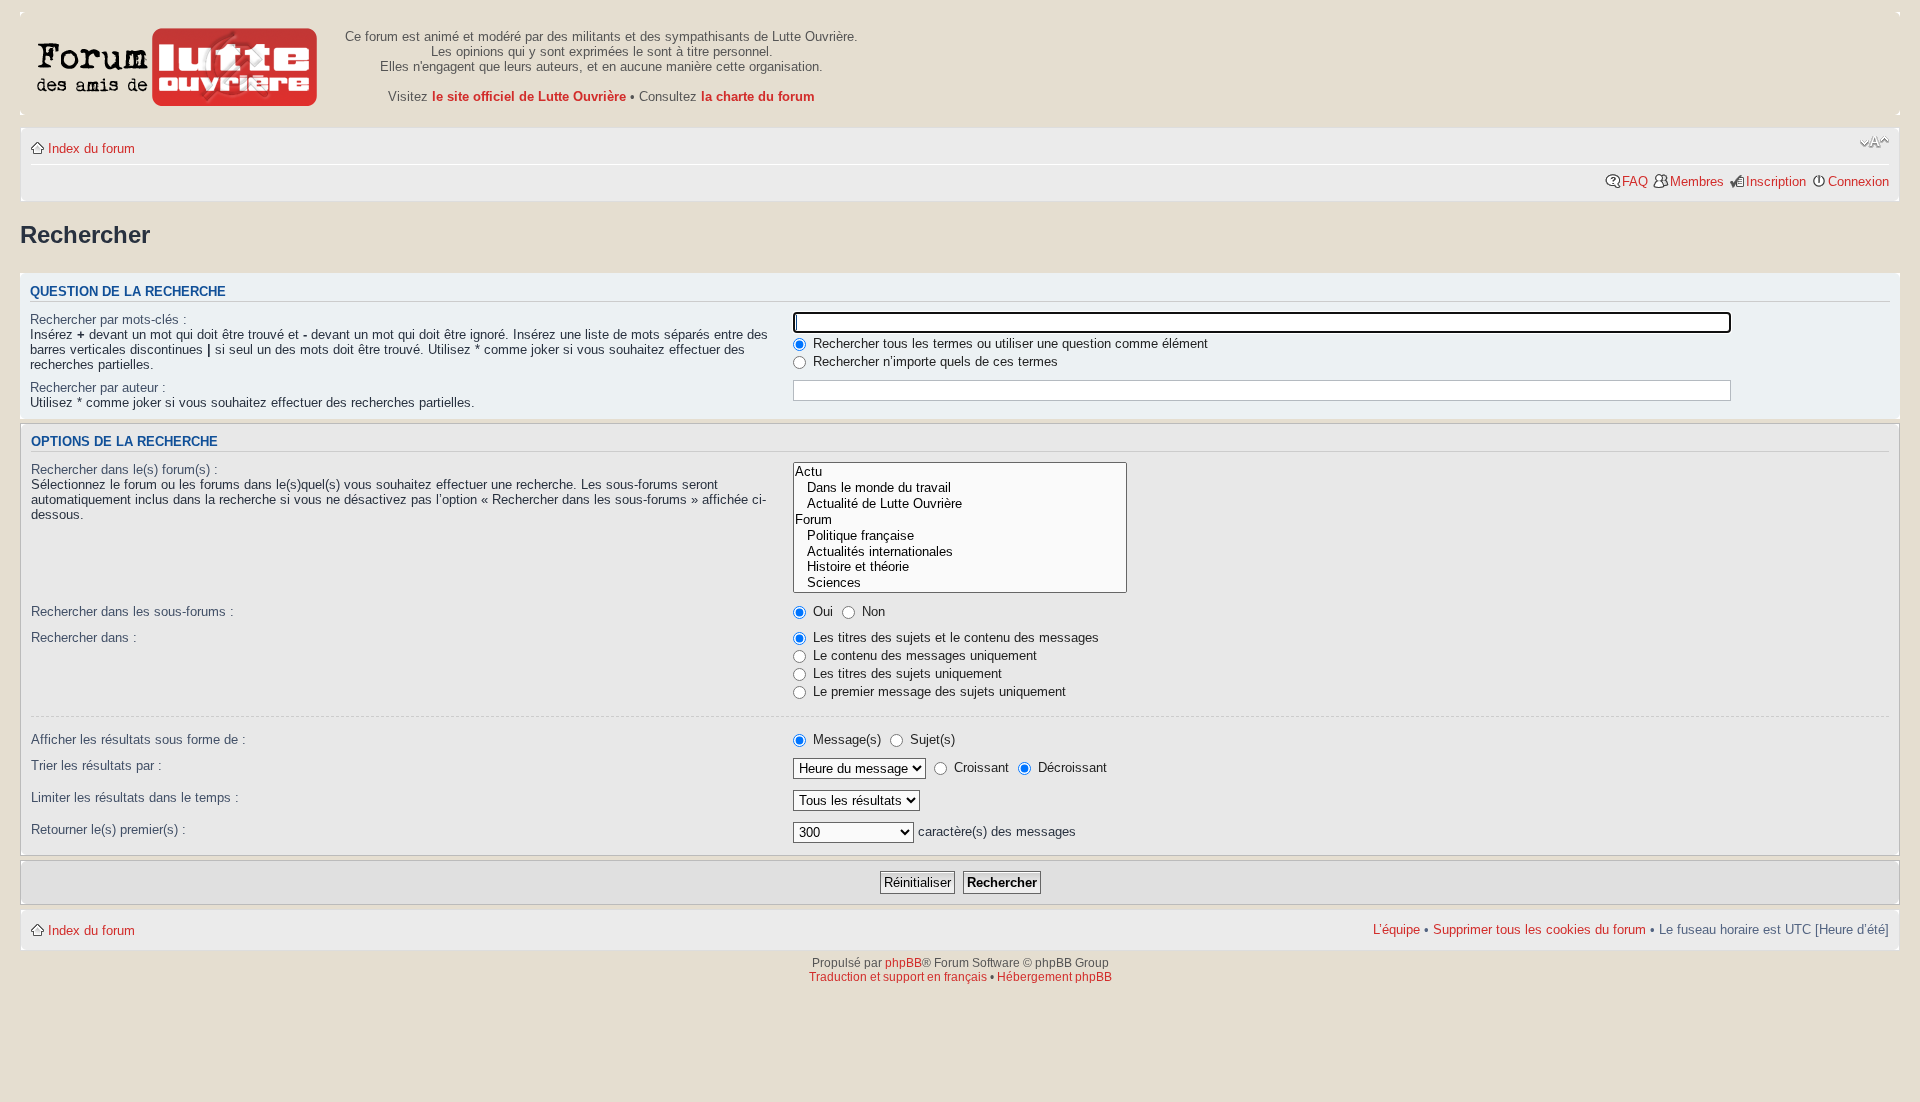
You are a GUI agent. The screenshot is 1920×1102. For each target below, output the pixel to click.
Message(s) (847, 739)
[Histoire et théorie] (960, 567)
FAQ (1635, 181)
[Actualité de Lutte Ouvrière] (960, 504)
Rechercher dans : (84, 637)
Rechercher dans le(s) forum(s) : (124, 469)
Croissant (979, 767)
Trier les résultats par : (96, 765)
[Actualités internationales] (960, 552)
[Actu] (960, 472)
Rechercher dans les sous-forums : (132, 611)
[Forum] (960, 520)
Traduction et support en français (898, 977)
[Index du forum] (177, 63)
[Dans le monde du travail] (960, 488)
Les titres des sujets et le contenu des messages (954, 637)
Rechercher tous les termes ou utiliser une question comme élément (1008, 343)
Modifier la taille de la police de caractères (1874, 142)
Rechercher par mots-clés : (108, 319)
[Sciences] (960, 583)
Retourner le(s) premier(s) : (108, 829)
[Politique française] (960, 536)
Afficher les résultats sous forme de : (138, 739)
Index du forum (91, 148)
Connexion (1858, 181)
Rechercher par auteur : (98, 387)
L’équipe (1396, 929)
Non (871, 611)
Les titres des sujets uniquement (905, 673)
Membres (1697, 181)
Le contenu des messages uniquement (923, 655)
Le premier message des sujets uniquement (937, 691)
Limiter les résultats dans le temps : (135, 797)
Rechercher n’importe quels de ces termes (933, 361)
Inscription (1776, 181)
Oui (821, 611)
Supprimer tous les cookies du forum (1539, 929)
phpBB (903, 963)
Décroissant (1070, 767)
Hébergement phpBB (1054, 977)
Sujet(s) (930, 739)
